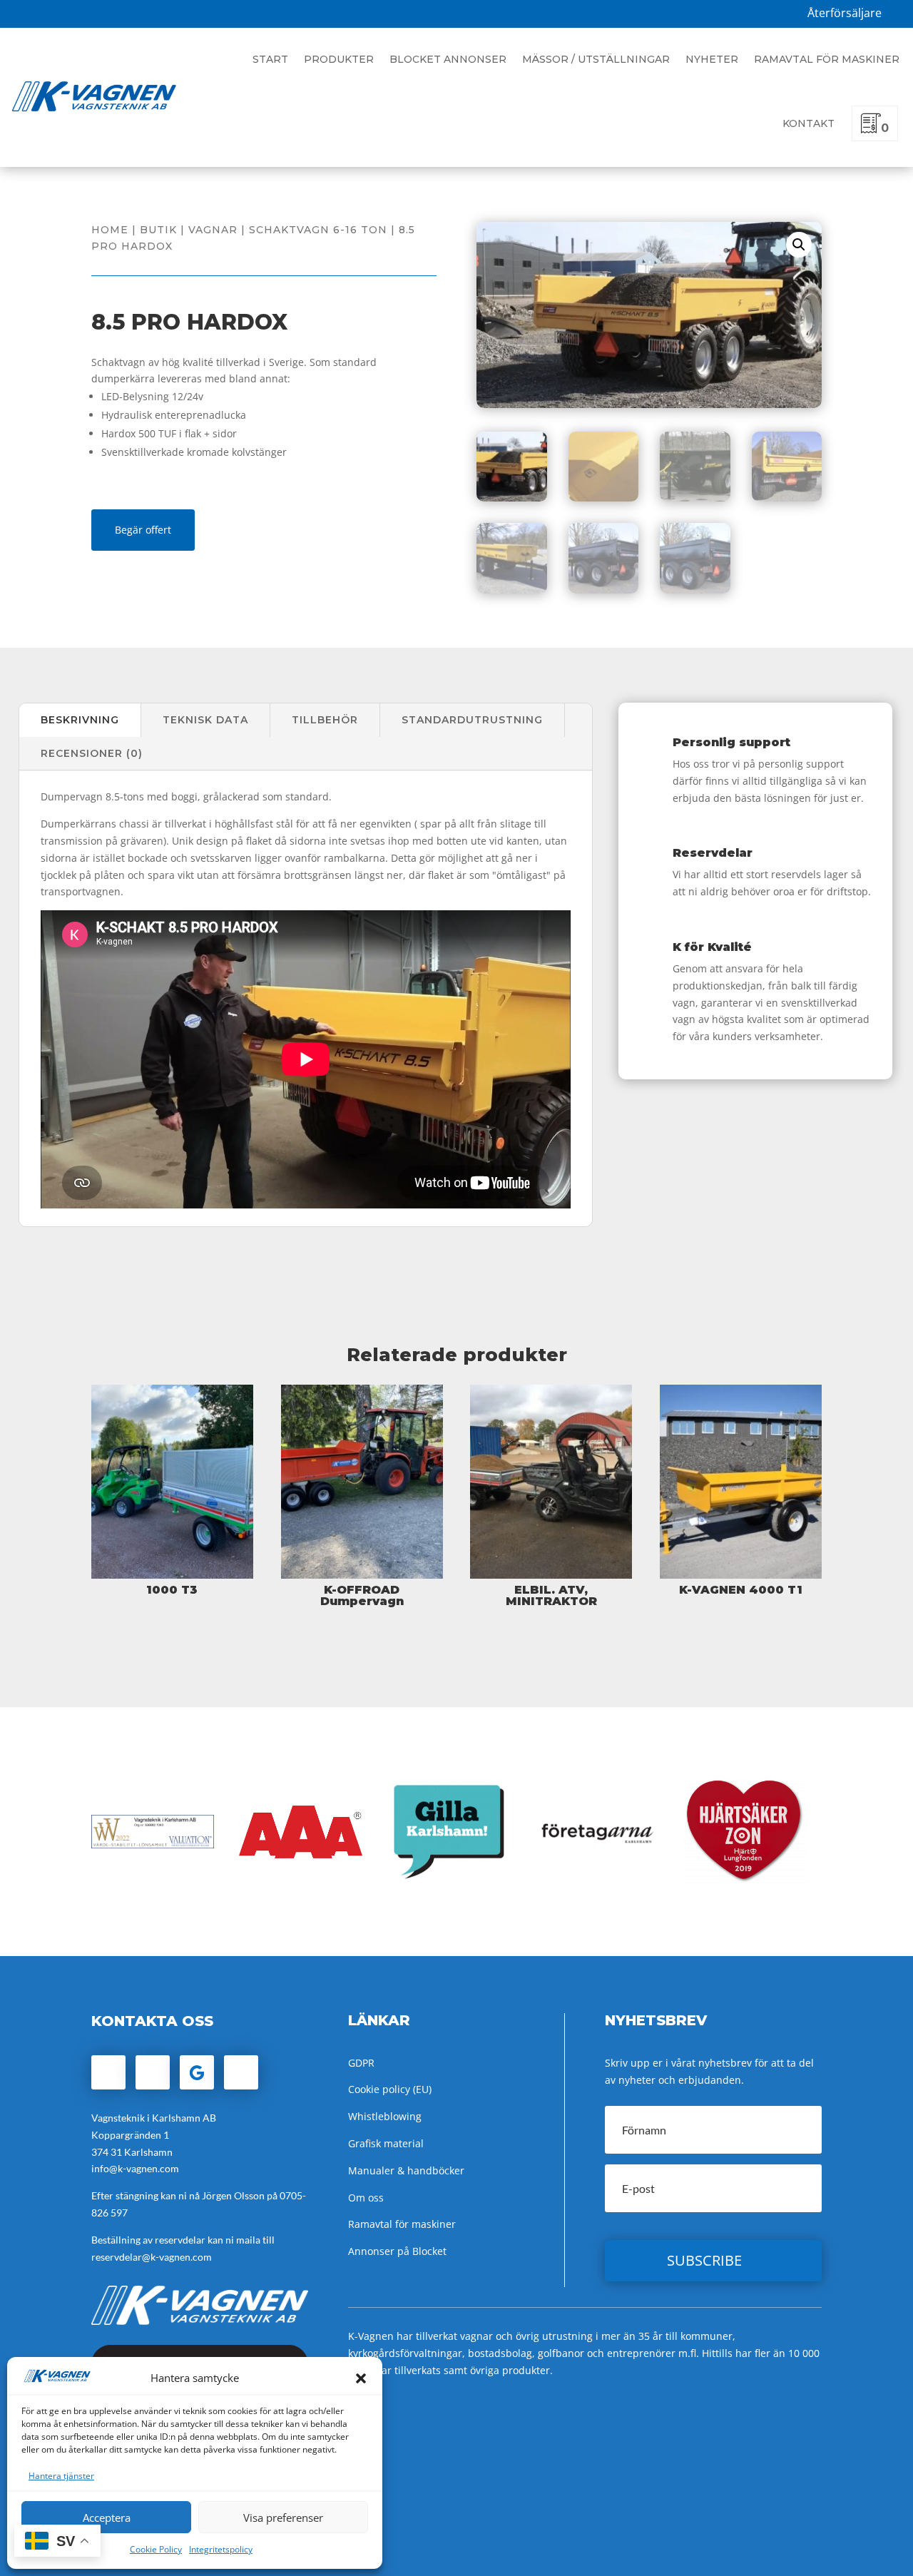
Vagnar (213, 230)
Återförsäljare (845, 13)
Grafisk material (386, 2143)
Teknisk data (205, 720)
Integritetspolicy (221, 2549)
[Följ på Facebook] (108, 2072)
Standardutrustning (472, 720)
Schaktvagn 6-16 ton (318, 230)
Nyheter (712, 59)
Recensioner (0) (92, 753)
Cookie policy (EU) (390, 2089)
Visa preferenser (283, 2518)
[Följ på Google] (197, 2072)
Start (270, 59)
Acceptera (107, 2518)
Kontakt (809, 123)
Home (110, 230)
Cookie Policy (156, 2549)
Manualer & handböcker (406, 2170)
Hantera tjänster (61, 2476)
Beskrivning (80, 720)
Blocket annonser (448, 59)
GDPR (361, 2063)
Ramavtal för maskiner (827, 59)
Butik (158, 230)
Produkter (339, 59)
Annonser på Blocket (397, 2251)
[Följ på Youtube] (241, 2072)
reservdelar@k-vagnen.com (152, 2257)
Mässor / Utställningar (596, 59)
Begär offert (143, 530)
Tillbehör (325, 720)
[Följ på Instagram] (153, 2072)
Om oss (366, 2198)
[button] (361, 2378)
